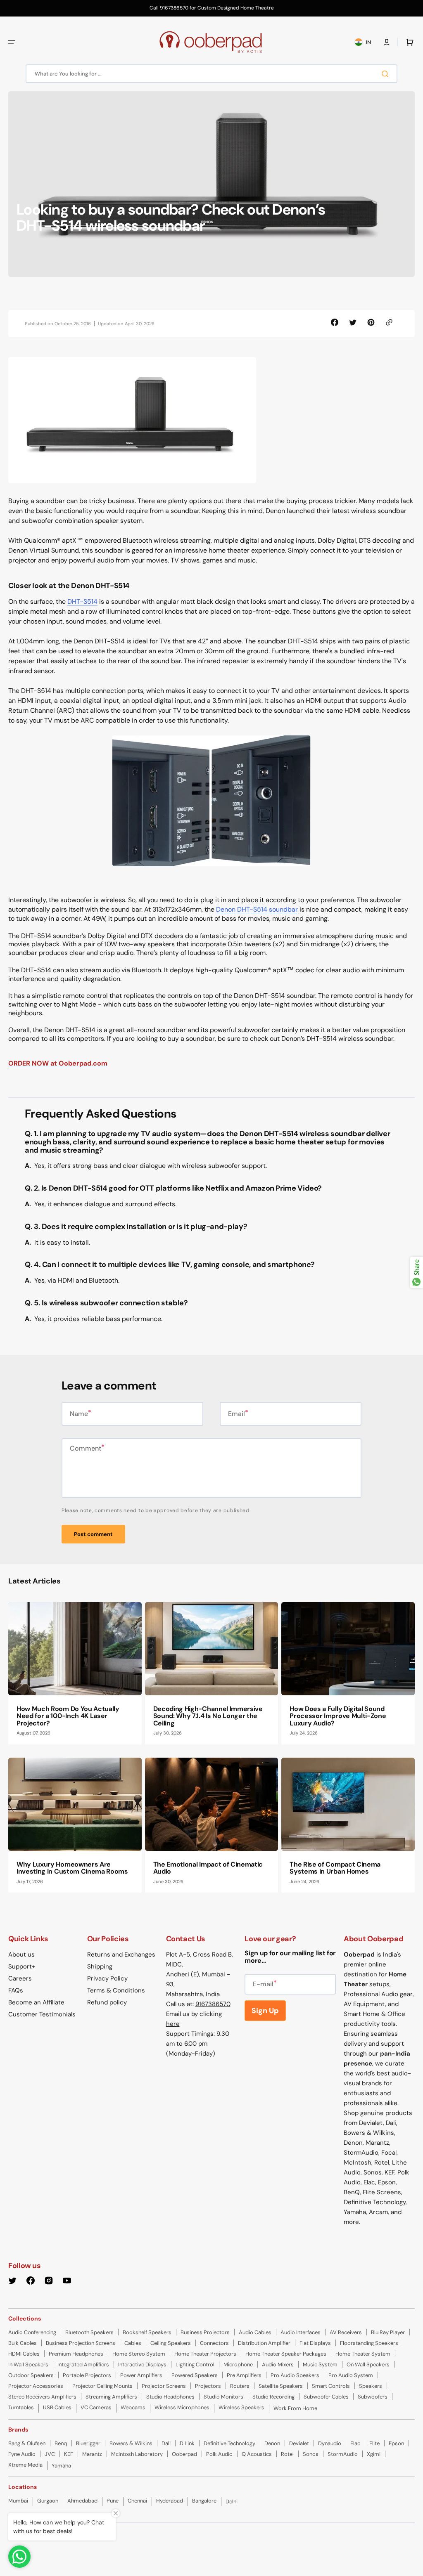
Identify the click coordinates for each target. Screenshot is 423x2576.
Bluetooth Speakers (89, 2332)
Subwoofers (373, 2397)
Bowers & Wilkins (131, 2443)
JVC (50, 2454)
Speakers (371, 2386)
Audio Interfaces (301, 2332)
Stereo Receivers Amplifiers (42, 2397)
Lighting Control (195, 2364)
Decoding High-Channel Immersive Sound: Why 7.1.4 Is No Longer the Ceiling (208, 1716)
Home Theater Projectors (205, 2354)
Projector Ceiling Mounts (102, 2386)
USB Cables (57, 2407)
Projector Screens (164, 2386)
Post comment (93, 1534)
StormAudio (343, 2454)
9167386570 (213, 2004)
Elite (374, 2443)
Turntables (21, 2407)
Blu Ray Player (388, 2332)
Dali (166, 2443)
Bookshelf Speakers (147, 2332)
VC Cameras (96, 2407)
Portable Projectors (87, 2375)
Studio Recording (273, 2397)
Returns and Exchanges (121, 1954)
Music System (320, 2364)
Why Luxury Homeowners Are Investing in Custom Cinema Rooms (72, 1868)
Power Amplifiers (141, 2375)
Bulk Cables (23, 2343)
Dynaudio (330, 2443)
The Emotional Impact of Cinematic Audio (208, 1868)
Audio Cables (255, 2332)
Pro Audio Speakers (295, 2375)
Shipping (100, 1966)
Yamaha (61, 2466)
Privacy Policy (107, 1978)
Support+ (22, 1966)
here (173, 2024)
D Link (187, 2443)
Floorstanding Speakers (369, 2343)
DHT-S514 (82, 601)
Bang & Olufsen (27, 2443)
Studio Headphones (170, 2397)
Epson (396, 2443)
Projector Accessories (36, 2386)
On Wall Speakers (368, 2364)
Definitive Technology (229, 2443)
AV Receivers (346, 2332)
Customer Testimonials (42, 2014)
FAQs (16, 1990)
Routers (240, 2386)
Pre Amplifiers (244, 2375)
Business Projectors (205, 2332)
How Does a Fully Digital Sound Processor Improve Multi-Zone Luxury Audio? (338, 1716)
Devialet (299, 2443)
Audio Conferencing (32, 2332)
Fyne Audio (22, 2454)
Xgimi (374, 2454)
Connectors (214, 2343)
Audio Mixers (278, 2364)
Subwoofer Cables (326, 2397)
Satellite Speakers (281, 2386)
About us (21, 1954)
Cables (133, 2343)
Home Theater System (363, 2354)
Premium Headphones (76, 2354)
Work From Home (295, 2408)
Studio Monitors (223, 2397)
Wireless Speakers (241, 2407)
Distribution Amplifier (264, 2343)
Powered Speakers (195, 2375)
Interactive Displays (142, 2364)
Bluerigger (88, 2443)
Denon (272, 2443)
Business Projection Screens (81, 2343)
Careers (20, 1978)
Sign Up (265, 2011)
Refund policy (107, 2002)
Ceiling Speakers (171, 2343)
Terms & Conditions (116, 1990)
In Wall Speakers (28, 2364)
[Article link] (75, 1673)
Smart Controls (331, 2386)
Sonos (311, 2454)
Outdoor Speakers (31, 2375)
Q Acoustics (257, 2454)
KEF (69, 2454)
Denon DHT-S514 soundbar (257, 909)
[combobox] (211, 74)
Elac (355, 2443)
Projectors (208, 2386)
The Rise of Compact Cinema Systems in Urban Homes (335, 1868)
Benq (61, 2443)
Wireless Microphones (182, 2407)
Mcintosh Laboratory (137, 2454)
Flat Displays (315, 2343)
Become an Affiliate (36, 2002)
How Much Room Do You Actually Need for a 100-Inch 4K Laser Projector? (68, 1716)
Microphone (238, 2364)
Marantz (92, 2454)
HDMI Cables (24, 2354)
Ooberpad (184, 2454)
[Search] (387, 74)
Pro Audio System (351, 2375)
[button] (12, 42)
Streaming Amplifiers (111, 2397)
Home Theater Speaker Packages (286, 2354)
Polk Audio (219, 2454)
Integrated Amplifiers (83, 2364)
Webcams (133, 2407)
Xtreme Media (25, 2465)
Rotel (287, 2454)
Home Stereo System (139, 2354)
